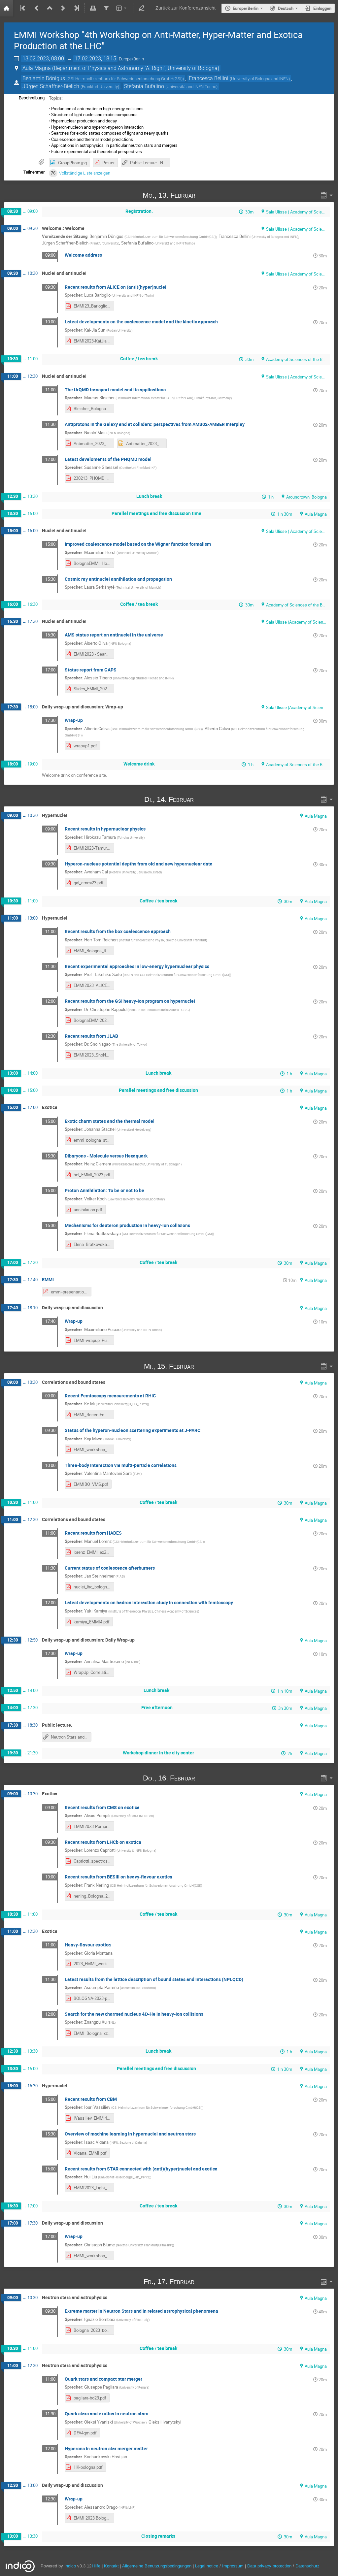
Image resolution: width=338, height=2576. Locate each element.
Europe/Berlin (246, 8)
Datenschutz (307, 2566)
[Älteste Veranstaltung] (23, 8)
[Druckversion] (93, 8)
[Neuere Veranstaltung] (63, 8)
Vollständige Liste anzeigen (85, 173)
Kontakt (111, 2566)
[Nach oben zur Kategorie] (50, 8)
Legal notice (207, 2566)
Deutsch (286, 8)
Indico (70, 2566)
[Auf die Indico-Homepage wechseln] (7, 8)
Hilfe (96, 2566)
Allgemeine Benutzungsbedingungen (157, 2566)
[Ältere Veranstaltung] (37, 8)
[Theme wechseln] (122, 8)
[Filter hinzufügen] (106, 8)
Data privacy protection (270, 2566)
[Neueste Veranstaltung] (76, 8)
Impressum (233, 2566)
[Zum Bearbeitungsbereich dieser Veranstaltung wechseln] (142, 8)
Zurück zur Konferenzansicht (186, 8)
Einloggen (322, 8)
